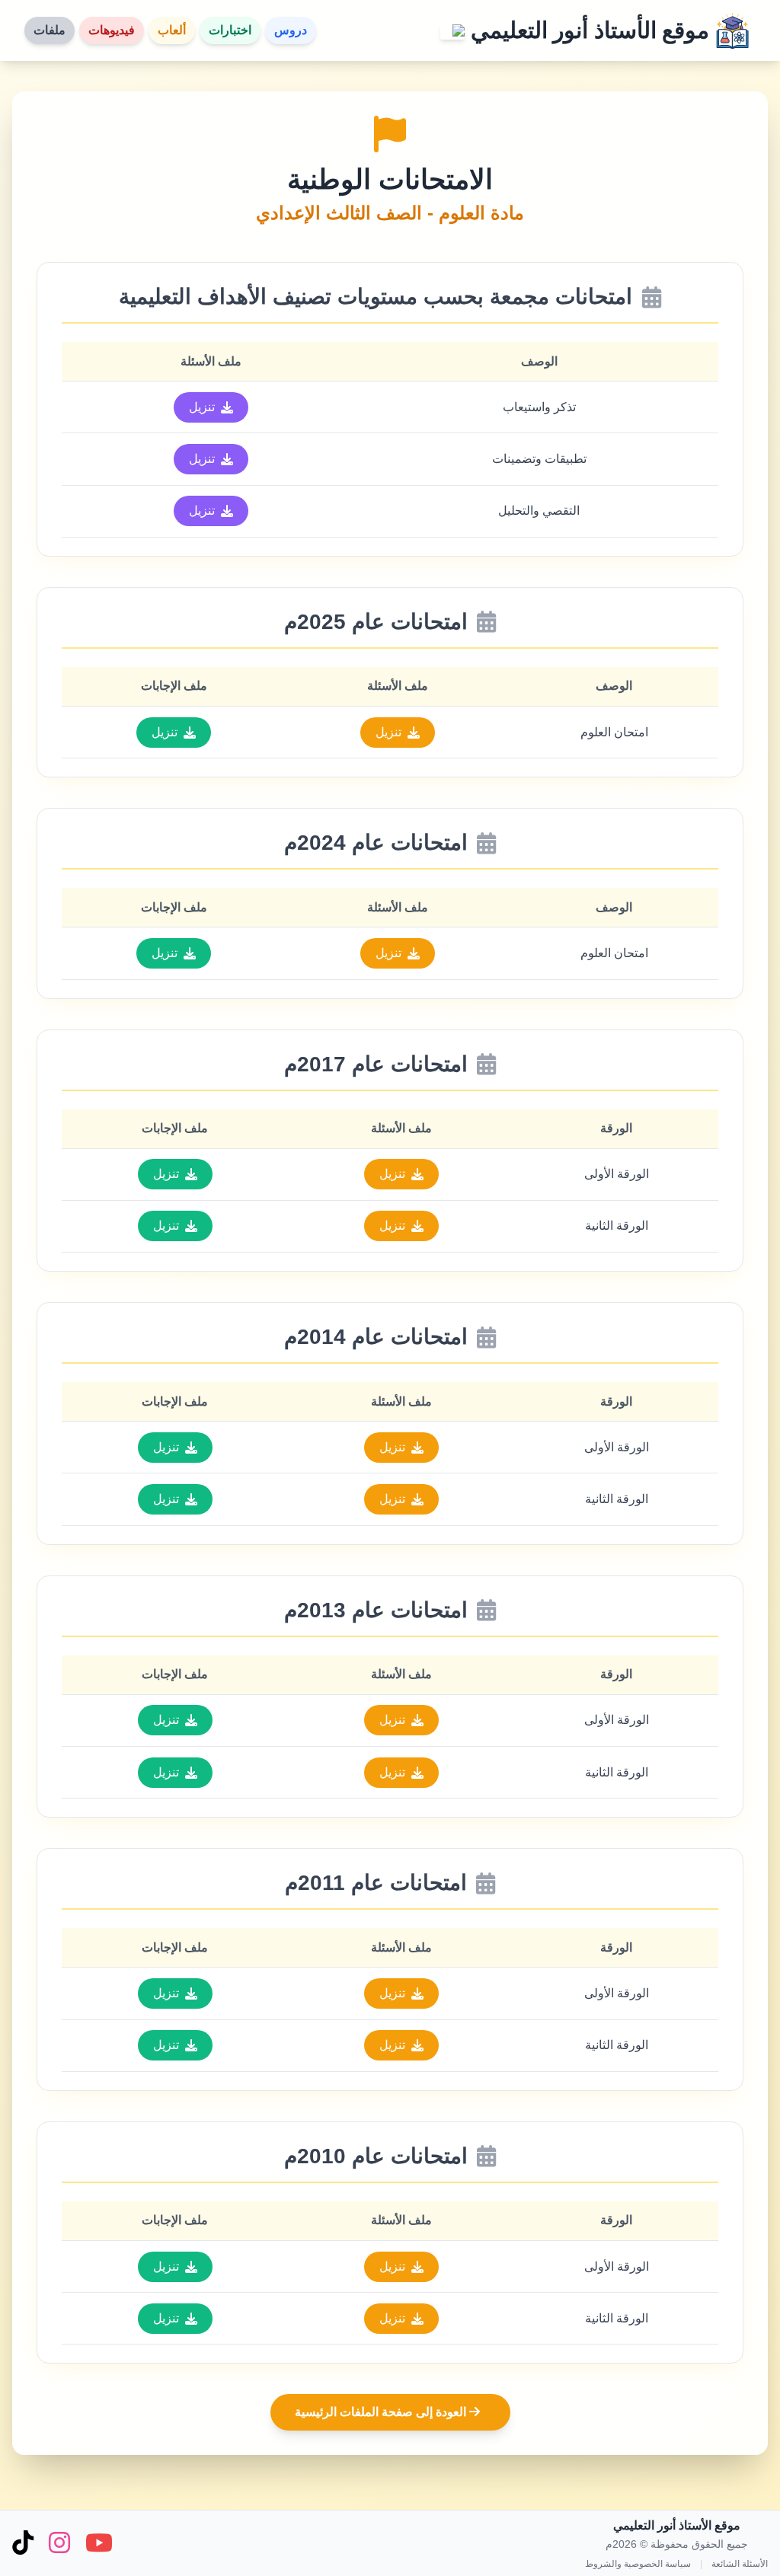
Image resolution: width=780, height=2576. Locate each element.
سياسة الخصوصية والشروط (638, 2564)
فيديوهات (112, 30)
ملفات (50, 30)
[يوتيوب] (99, 2544)
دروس (291, 30)
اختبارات (230, 30)
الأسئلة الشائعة (740, 2564)
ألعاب (172, 30)
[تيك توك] (23, 2544)
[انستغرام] (59, 2544)
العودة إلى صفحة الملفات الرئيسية (382, 2412)
